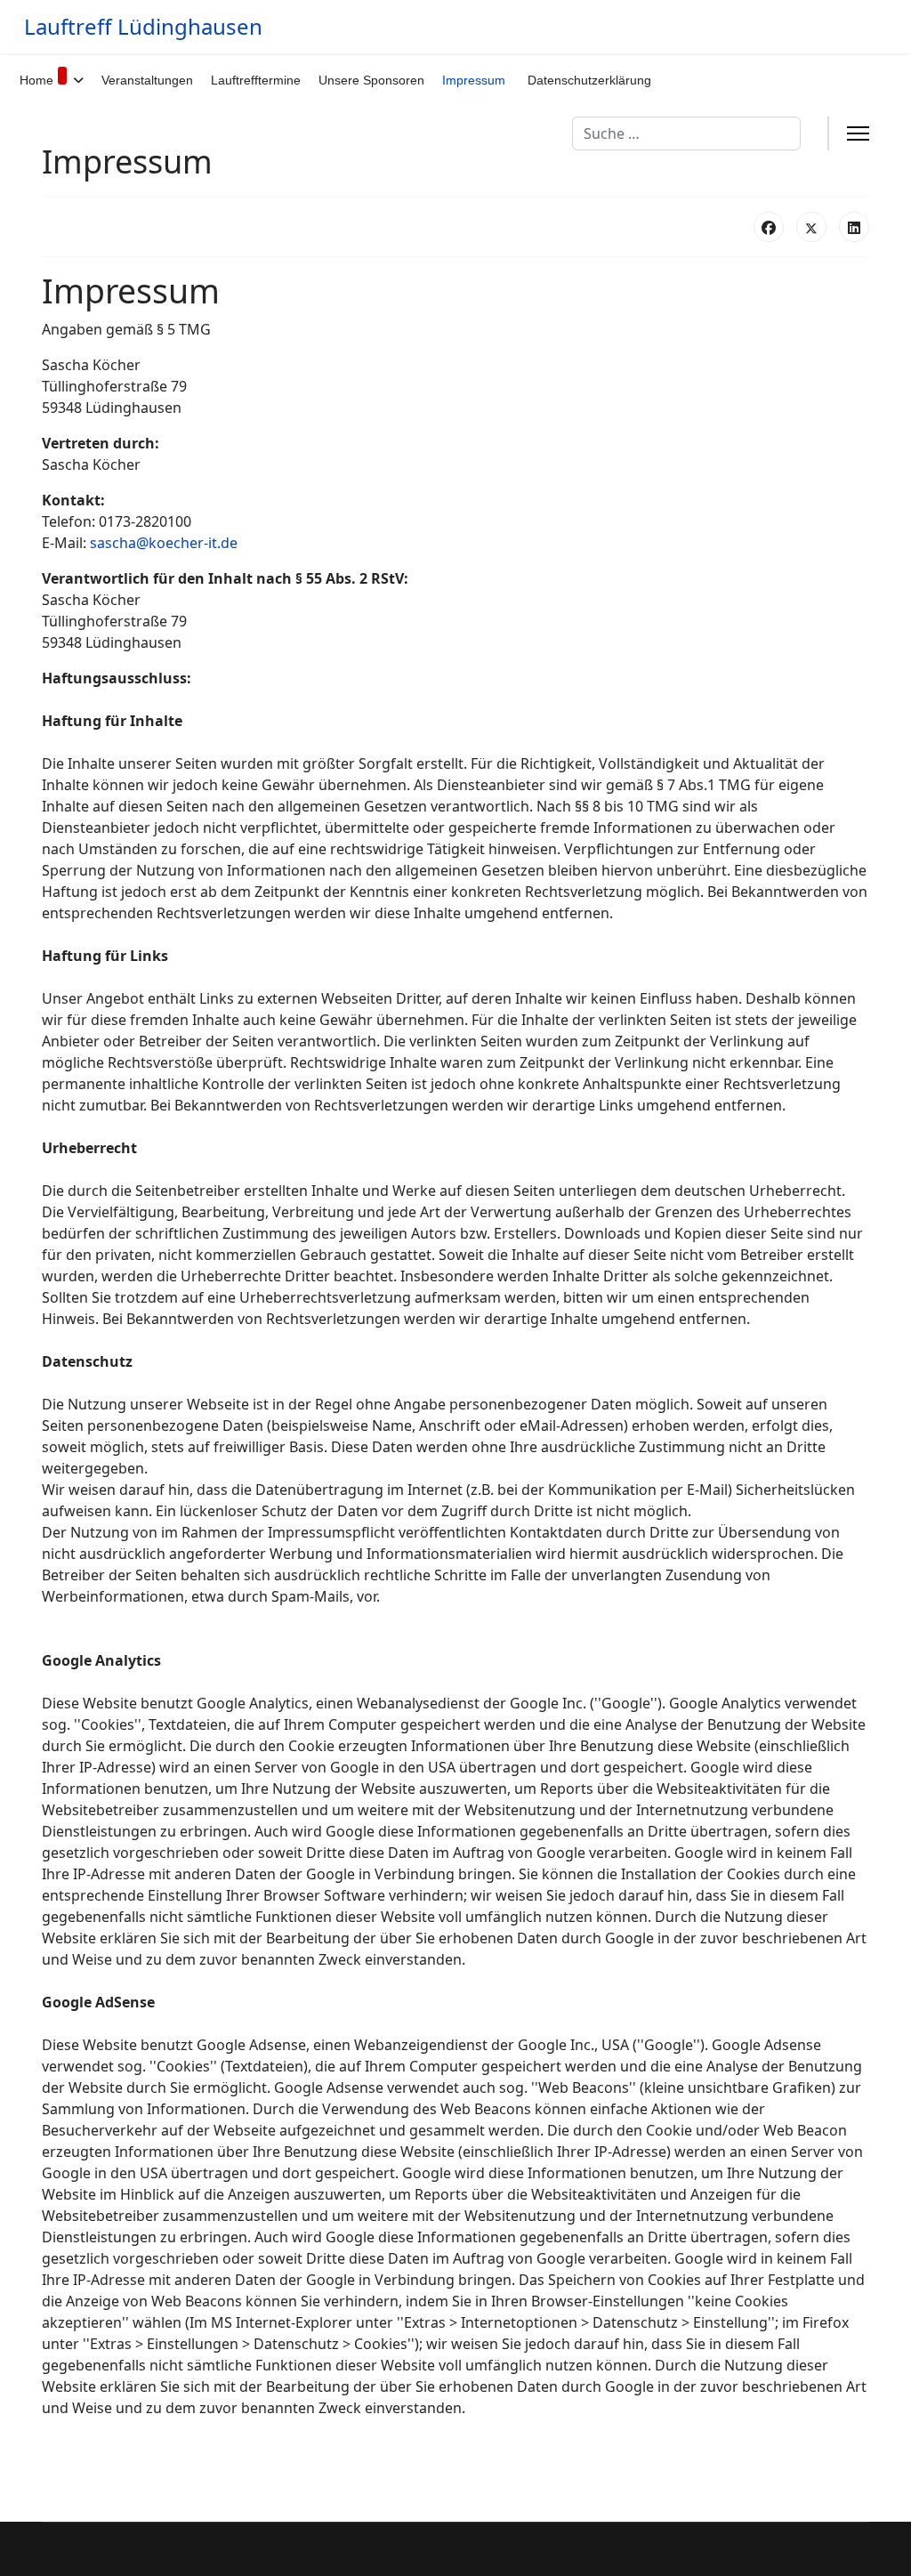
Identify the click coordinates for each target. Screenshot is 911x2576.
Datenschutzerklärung (589, 80)
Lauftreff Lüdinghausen (143, 27)
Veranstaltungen (147, 80)
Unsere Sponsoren (371, 80)
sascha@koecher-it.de (164, 543)
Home (36, 80)
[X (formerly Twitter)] (811, 227)
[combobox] (686, 133)
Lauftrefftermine (256, 80)
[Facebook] (769, 227)
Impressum (474, 80)
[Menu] (858, 133)
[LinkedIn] (854, 227)
